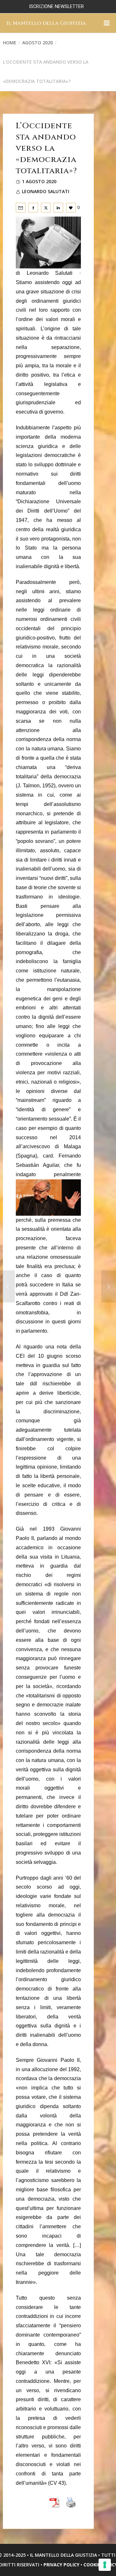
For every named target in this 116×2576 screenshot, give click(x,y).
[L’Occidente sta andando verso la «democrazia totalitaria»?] (21, 208)
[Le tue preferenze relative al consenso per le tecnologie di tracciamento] (105, 2565)
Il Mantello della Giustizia (46, 23)
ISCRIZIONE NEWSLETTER (56, 7)
